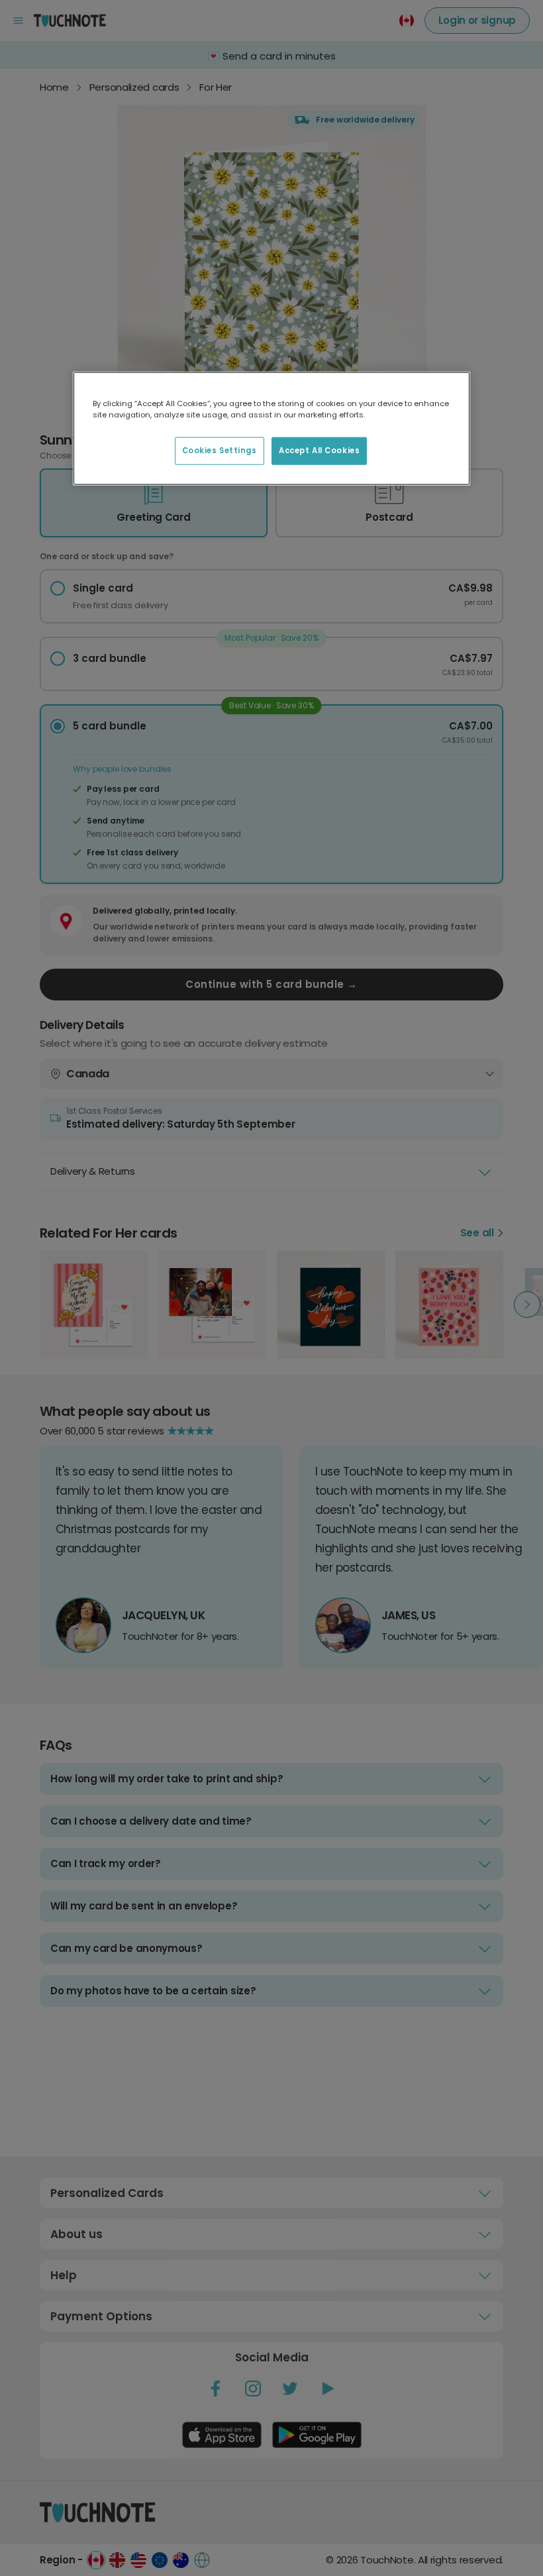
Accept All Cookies (319, 451)
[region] (271, 429)
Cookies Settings (220, 451)
